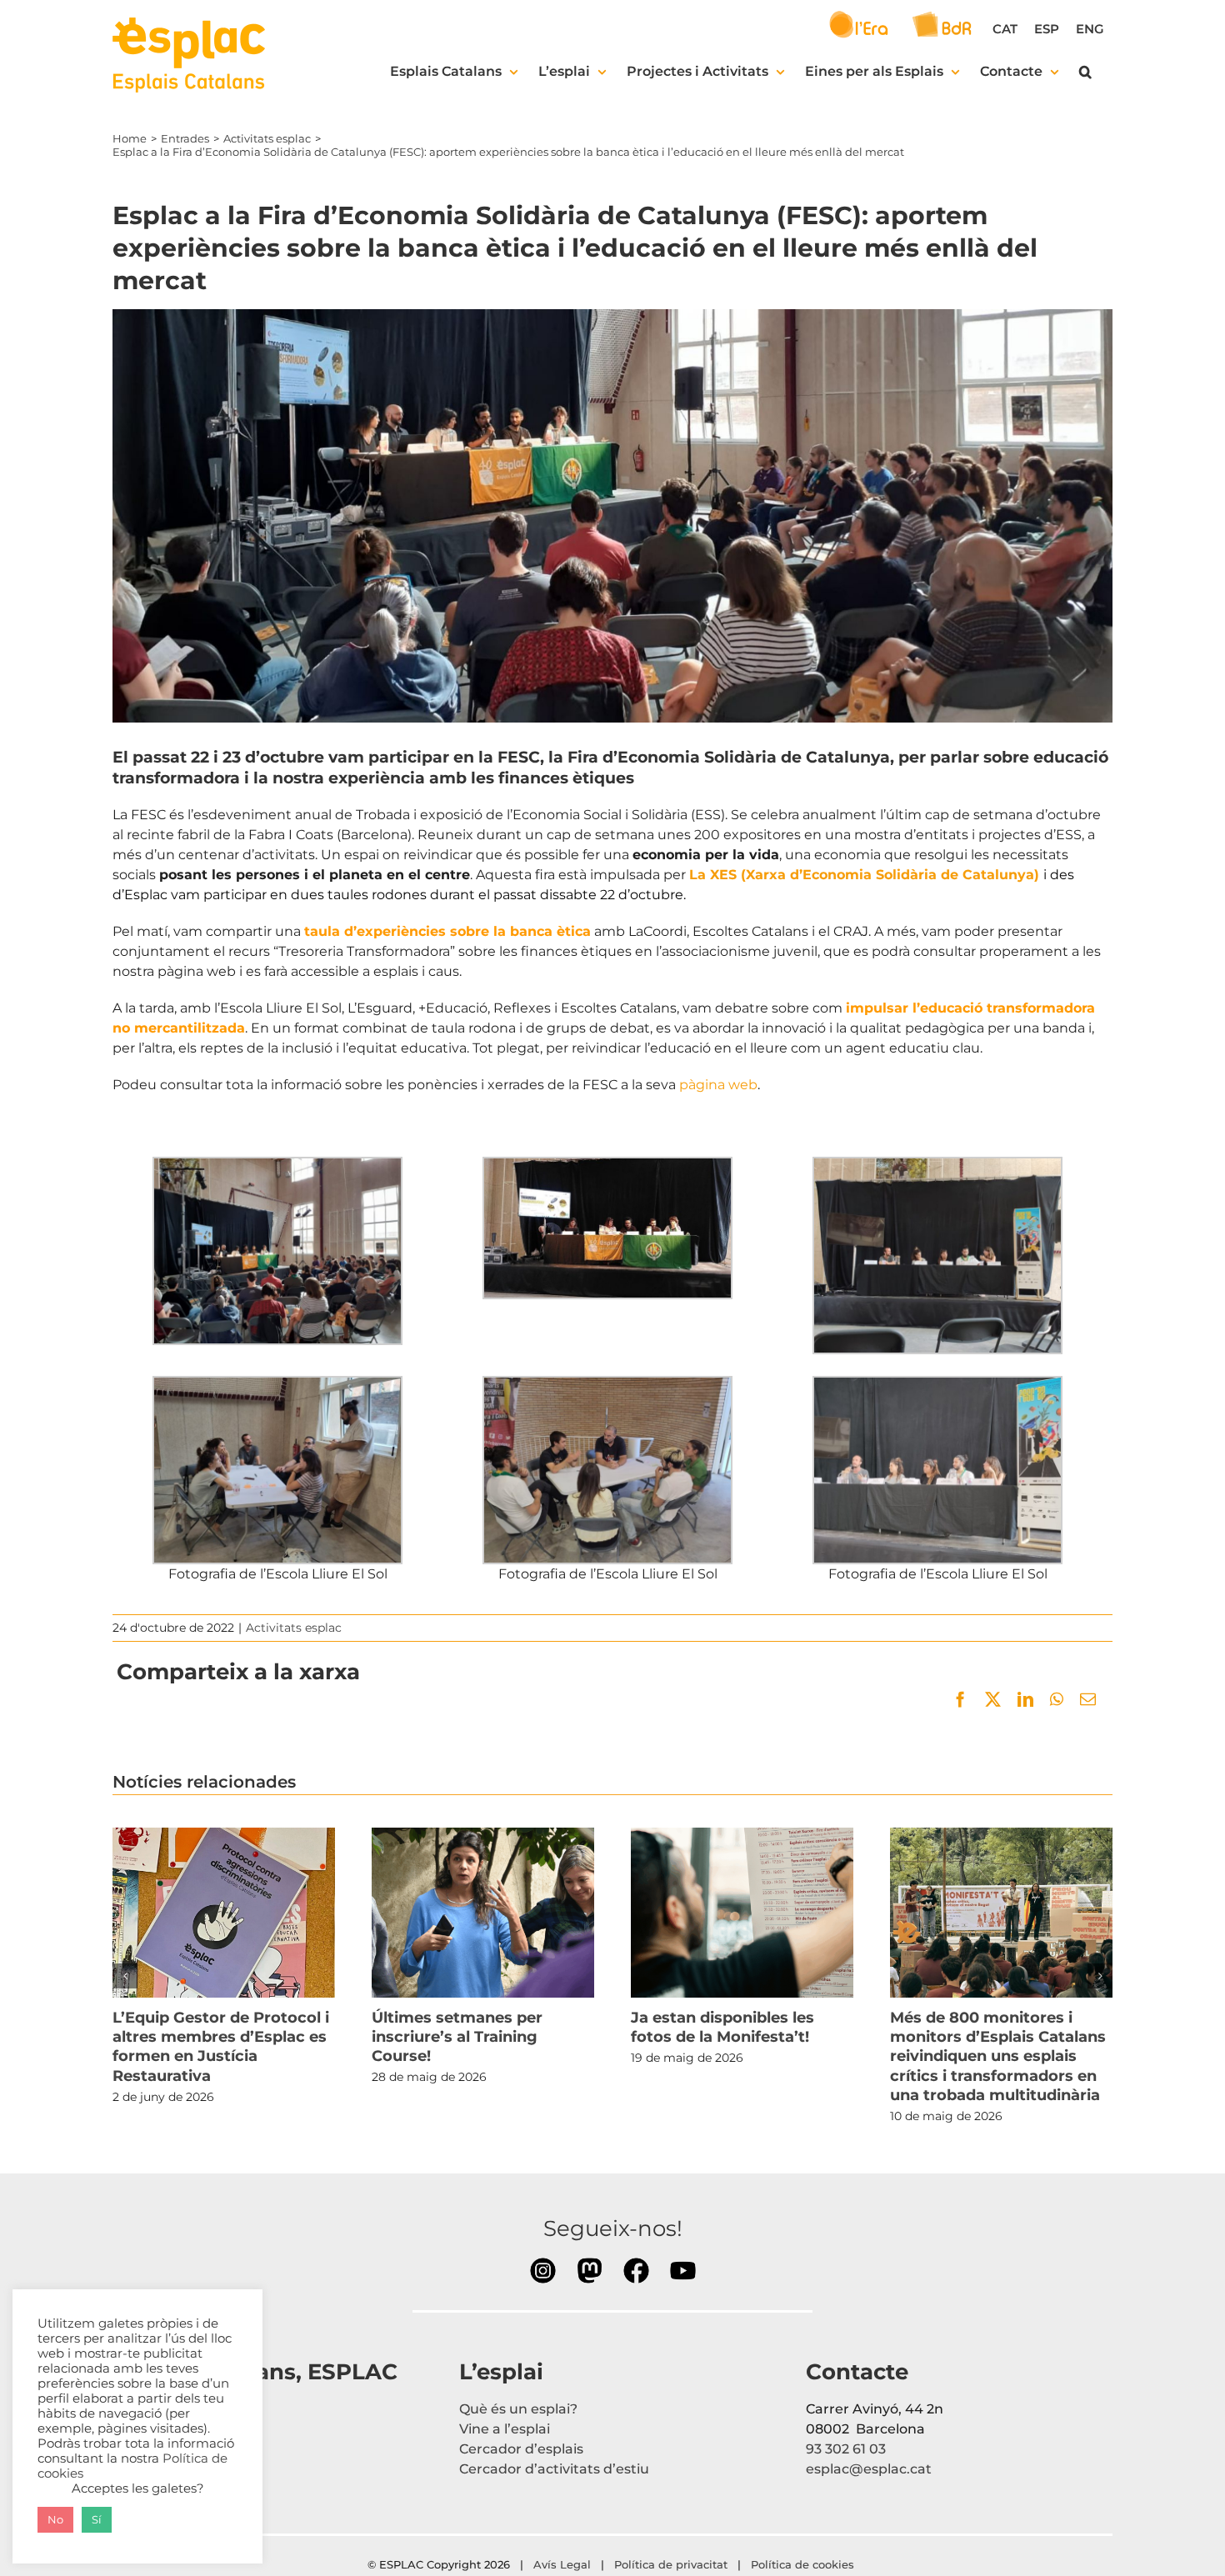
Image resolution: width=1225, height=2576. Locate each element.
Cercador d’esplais (521, 2449)
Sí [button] (97, 2519)
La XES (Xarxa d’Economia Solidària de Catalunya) (864, 875)
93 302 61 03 (846, 2449)
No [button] (55, 2519)
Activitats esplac (294, 1628)
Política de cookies (804, 2564)
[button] (1085, 72)
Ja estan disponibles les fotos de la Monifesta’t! (742, 1913)
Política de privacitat (671, 2564)
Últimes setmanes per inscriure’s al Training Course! (482, 1913)
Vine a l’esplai (505, 2429)
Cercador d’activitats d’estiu (554, 2469)
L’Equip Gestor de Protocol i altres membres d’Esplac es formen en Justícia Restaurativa (223, 1913)
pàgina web (717, 1085)
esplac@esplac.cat (869, 2469)
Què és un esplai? (518, 2409)
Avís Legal (562, 2564)
